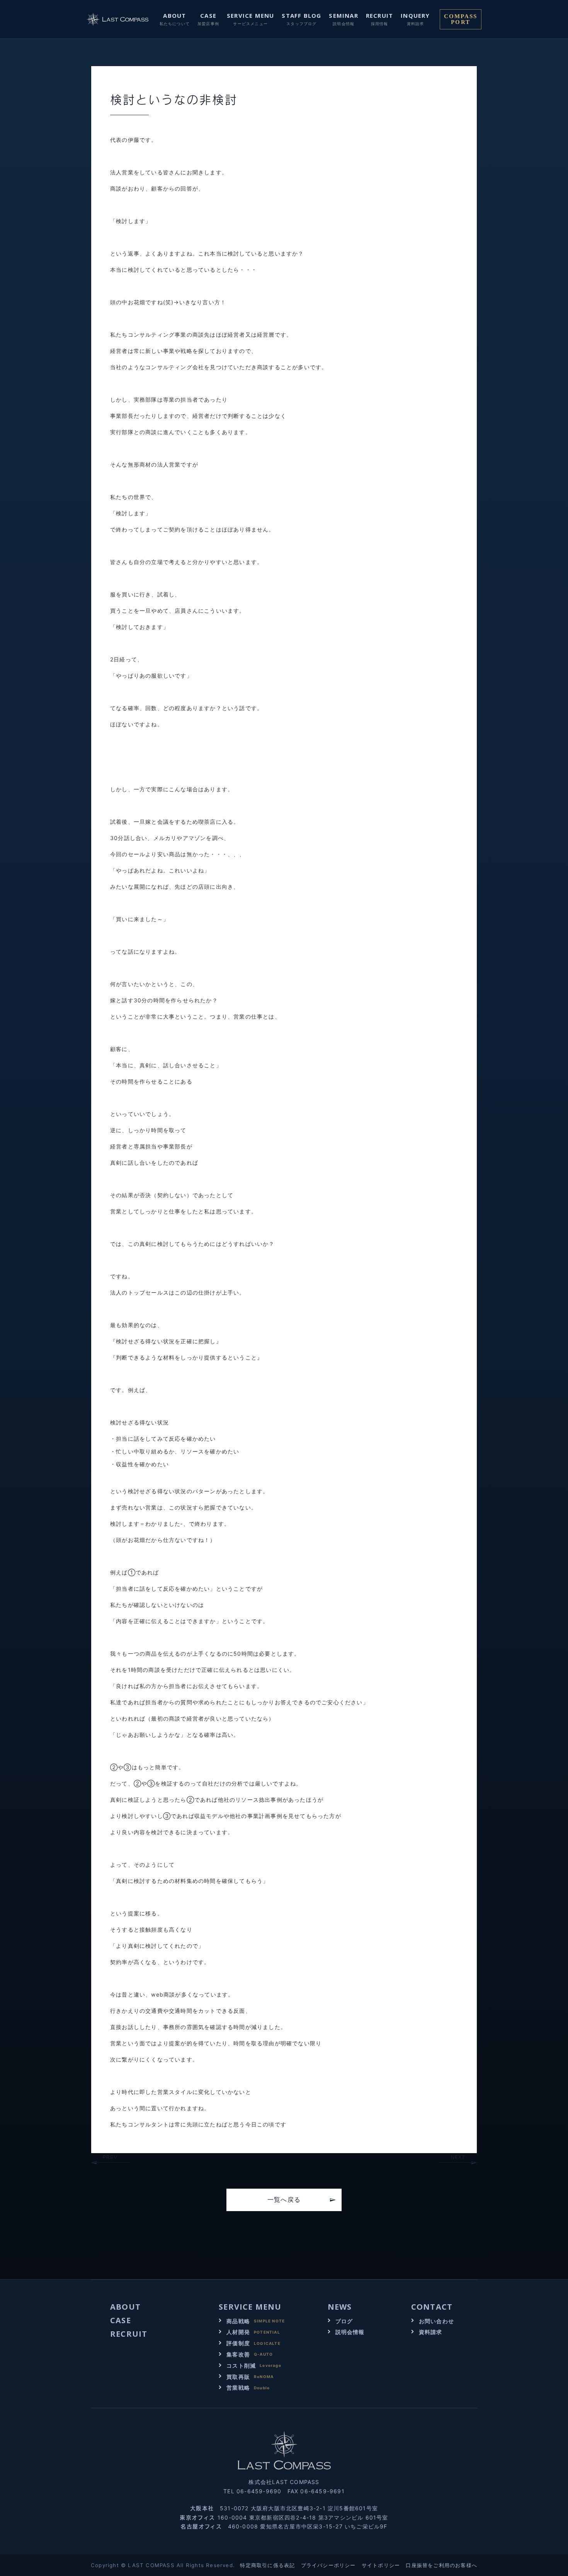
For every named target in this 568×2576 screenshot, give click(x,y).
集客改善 (238, 2354)
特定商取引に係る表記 (267, 2565)
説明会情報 (350, 2332)
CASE (208, 15)
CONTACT (432, 2307)
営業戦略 (238, 2388)
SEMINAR (343, 15)
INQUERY (415, 15)
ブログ (344, 2321)
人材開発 (238, 2332)
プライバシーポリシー (328, 2565)
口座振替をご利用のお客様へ (441, 2565)
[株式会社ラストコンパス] (118, 19)
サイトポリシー (381, 2565)
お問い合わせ (436, 2321)
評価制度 (238, 2343)
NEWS (340, 2307)
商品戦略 (238, 2321)
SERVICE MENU (250, 15)
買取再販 (238, 2377)
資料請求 (431, 2332)
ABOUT (174, 15)
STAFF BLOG (301, 15)
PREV (110, 2157)
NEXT (458, 2157)
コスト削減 (241, 2366)
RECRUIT (379, 15)
